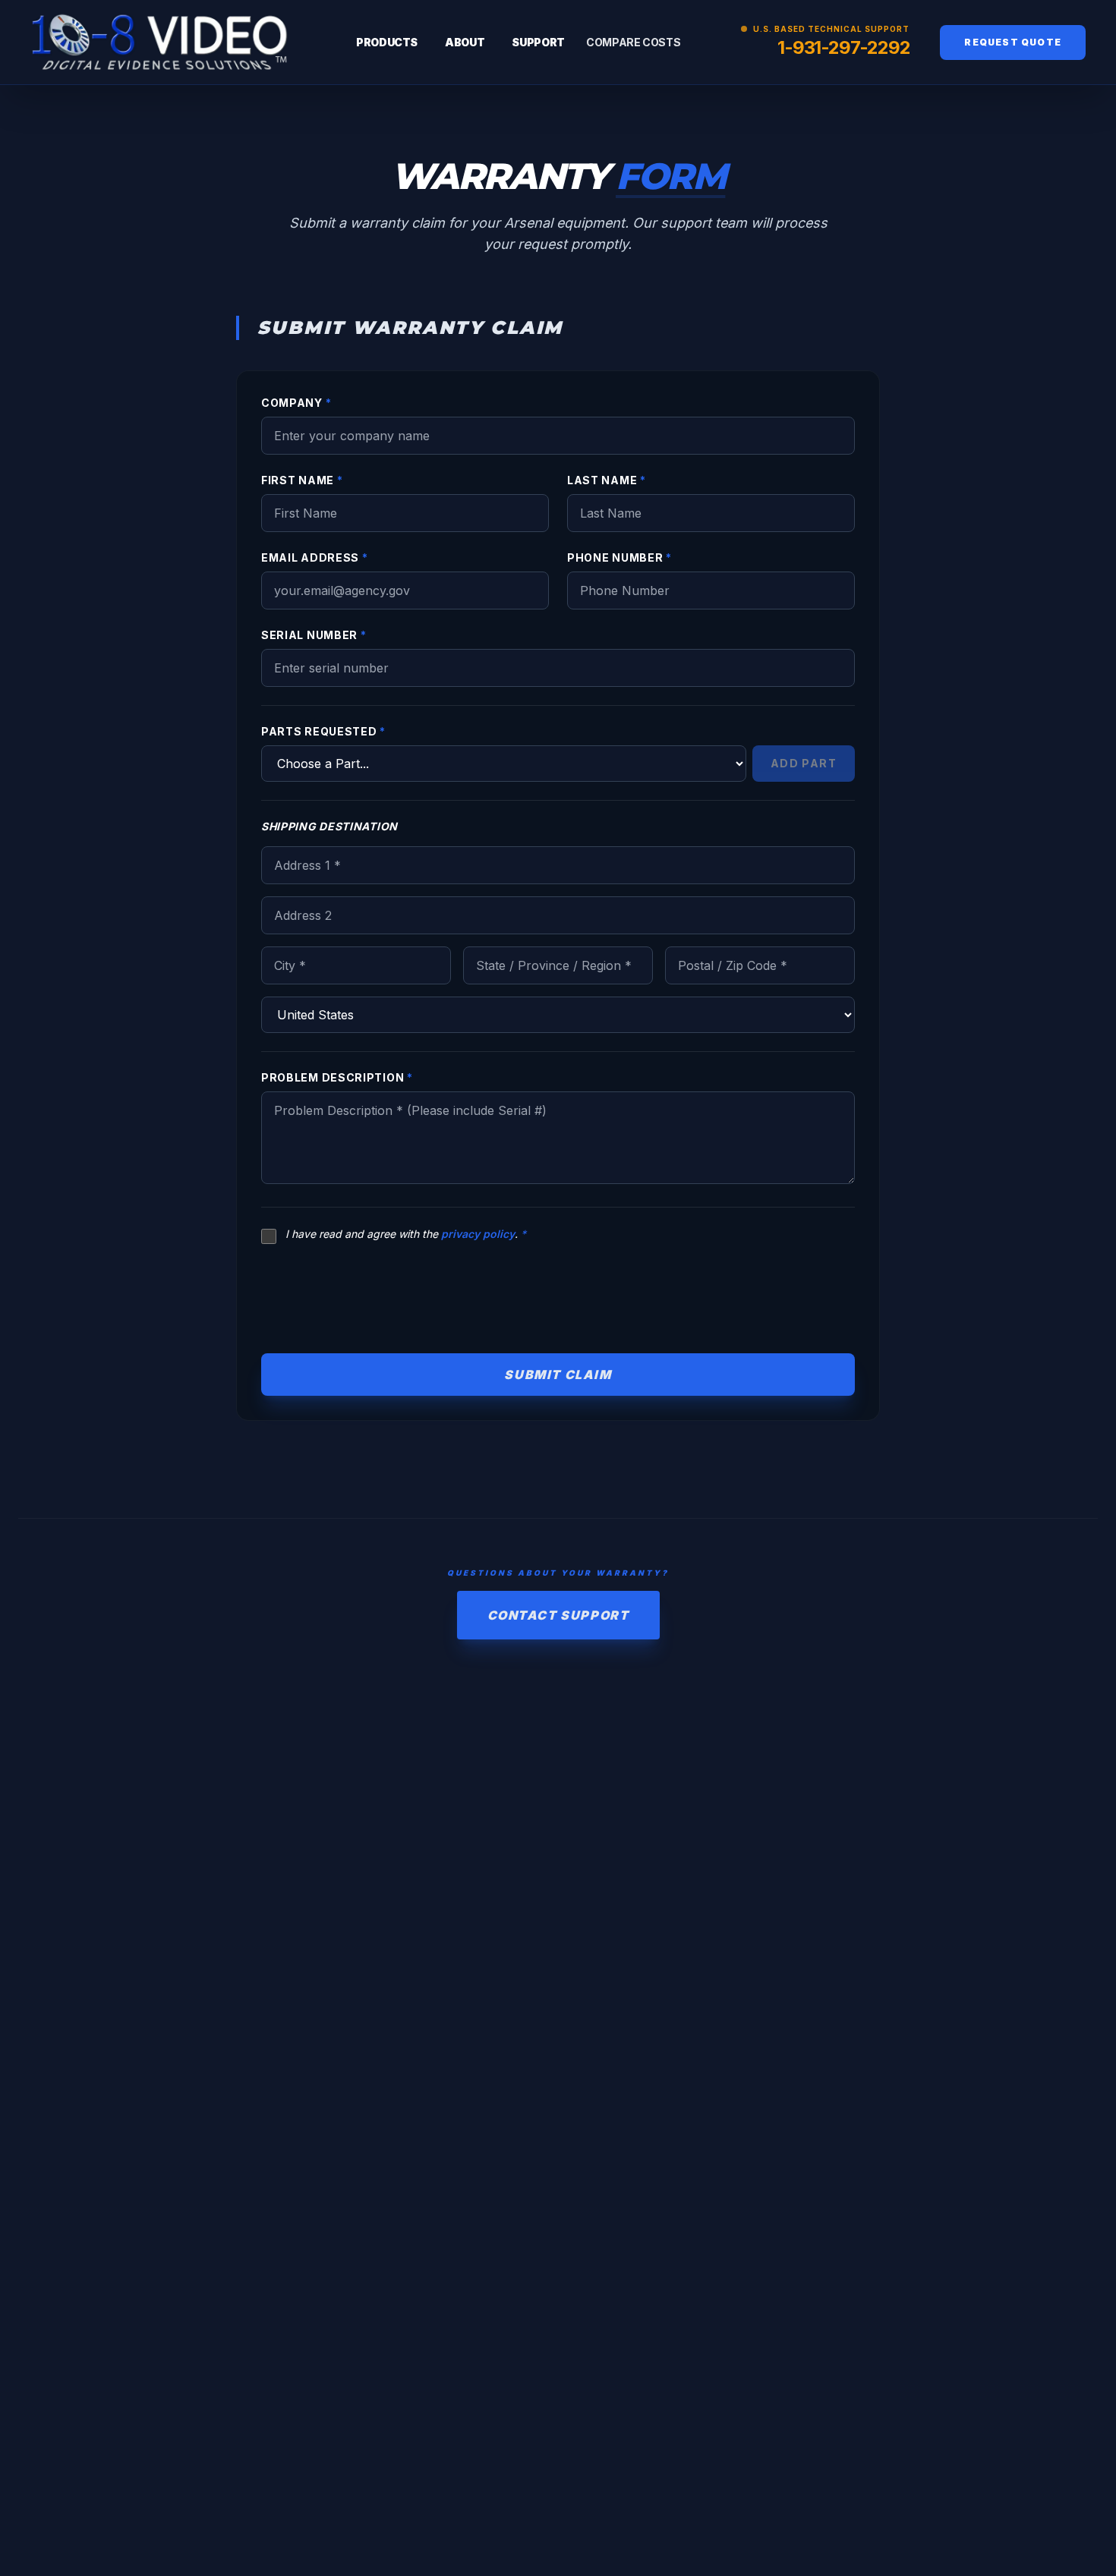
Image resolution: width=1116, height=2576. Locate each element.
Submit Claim (558, 1375)
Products (387, 42)
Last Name (607, 480)
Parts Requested (323, 731)
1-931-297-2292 (843, 47)
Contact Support (558, 1615)
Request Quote (1013, 42)
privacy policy (478, 1234)
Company (296, 403)
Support (538, 42)
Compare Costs (633, 42)
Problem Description (337, 1077)
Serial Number (314, 635)
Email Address (315, 557)
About (465, 42)
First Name (302, 480)
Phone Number (619, 557)
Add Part (804, 763)
